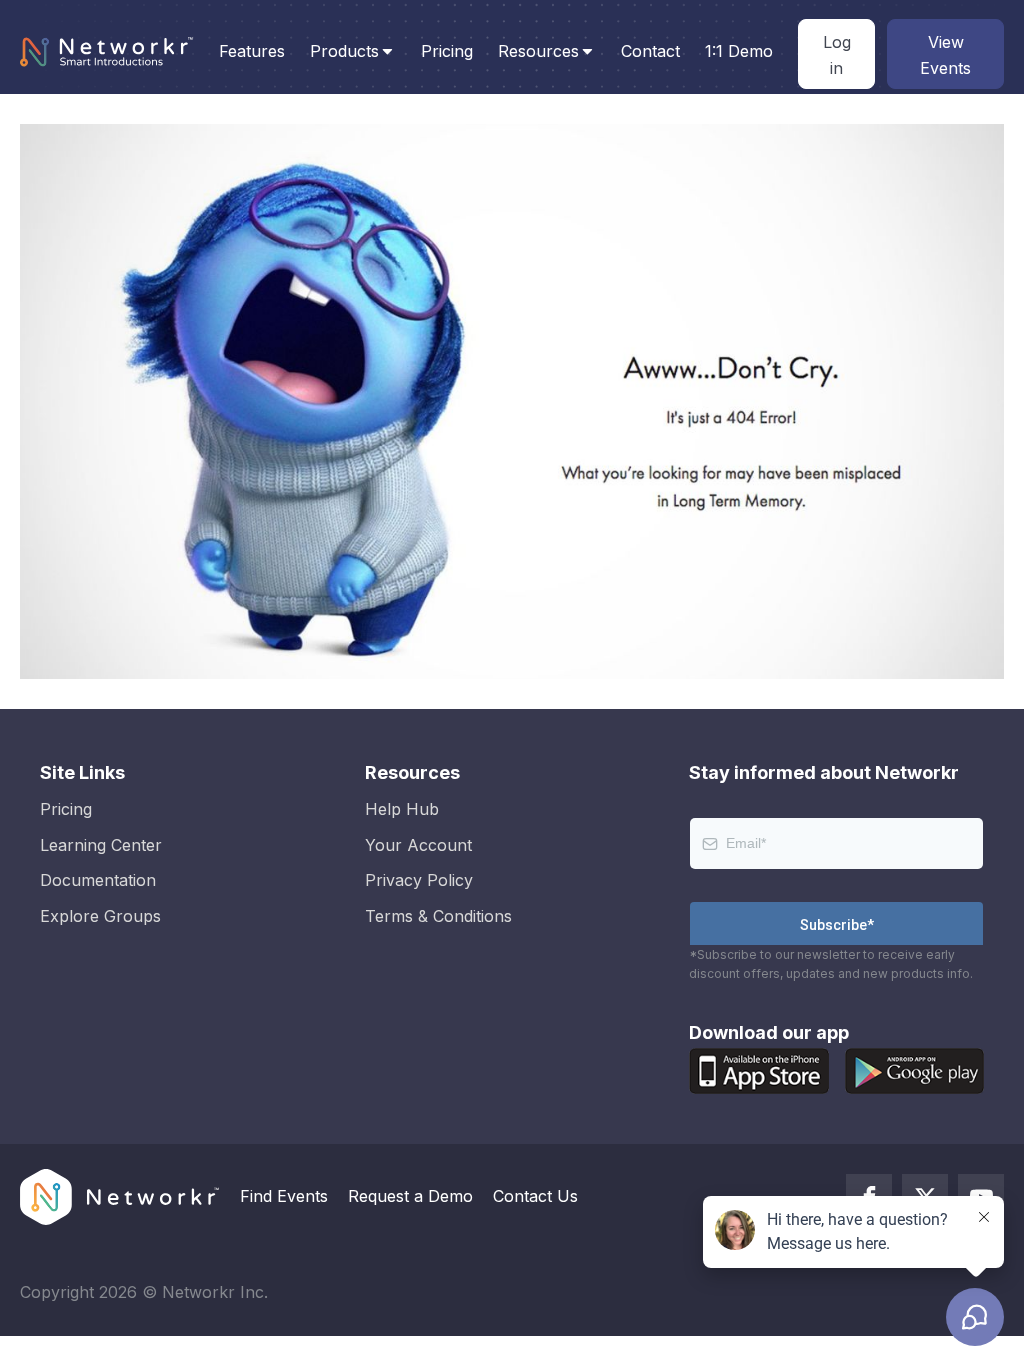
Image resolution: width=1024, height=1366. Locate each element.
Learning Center (101, 845)
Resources (538, 51)
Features (252, 51)
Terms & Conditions (438, 916)
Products (344, 51)
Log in (837, 55)
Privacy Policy (419, 880)
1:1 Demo (739, 51)
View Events (945, 55)
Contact (650, 51)
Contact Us (535, 1196)
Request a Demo (410, 1196)
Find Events (284, 1196)
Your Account (418, 845)
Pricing (447, 51)
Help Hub (402, 809)
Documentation (98, 880)
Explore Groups (100, 916)
